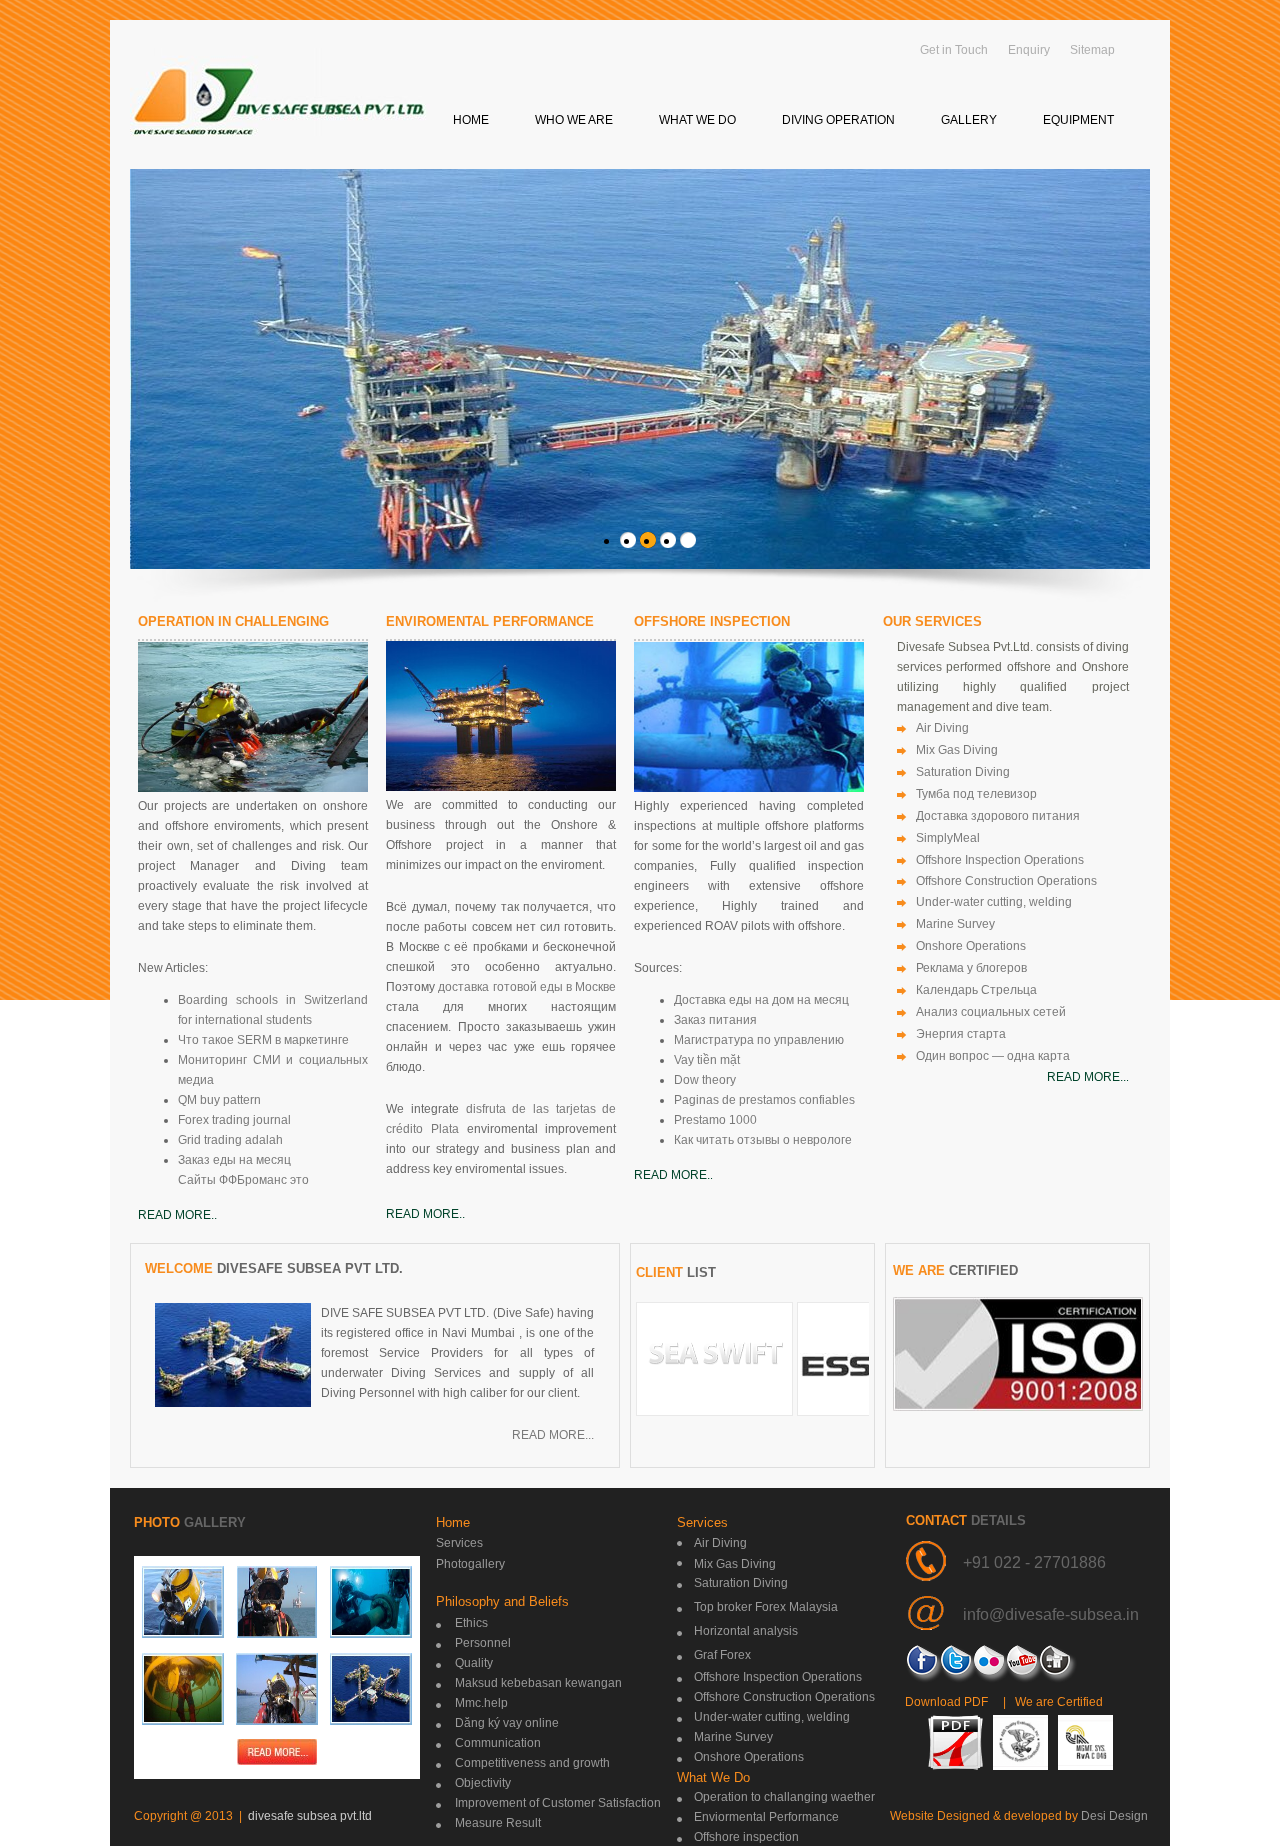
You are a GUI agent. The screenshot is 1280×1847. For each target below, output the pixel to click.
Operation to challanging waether (784, 1797)
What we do (697, 120)
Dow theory (705, 1080)
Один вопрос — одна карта (993, 1056)
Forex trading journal (234, 1120)
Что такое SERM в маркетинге (263, 1040)
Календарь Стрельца (976, 990)
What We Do (713, 1777)
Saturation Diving (963, 772)
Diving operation (838, 120)
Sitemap (1092, 50)
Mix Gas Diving (957, 750)
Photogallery (470, 1564)
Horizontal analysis (746, 1631)
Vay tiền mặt (707, 1060)
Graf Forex (722, 1655)
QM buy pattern (219, 1100)
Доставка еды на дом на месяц (761, 1000)
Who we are (574, 120)
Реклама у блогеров (971, 968)
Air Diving (942, 728)
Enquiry (1029, 50)
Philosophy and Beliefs (502, 1601)
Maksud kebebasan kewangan (538, 1683)
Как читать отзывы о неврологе (763, 1140)
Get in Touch (954, 50)
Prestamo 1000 (715, 1120)
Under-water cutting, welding (994, 902)
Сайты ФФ (207, 1180)
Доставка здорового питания (998, 816)
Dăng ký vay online (507, 1723)
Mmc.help (481, 1703)
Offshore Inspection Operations (1000, 860)
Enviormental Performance (766, 1817)
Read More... (553, 1435)
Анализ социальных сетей (991, 1012)
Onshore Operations (971, 946)
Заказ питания (715, 1020)
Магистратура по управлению (759, 1040)
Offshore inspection (746, 1837)
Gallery (969, 120)
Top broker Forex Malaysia (766, 1607)
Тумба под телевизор (976, 794)
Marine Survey (955, 924)
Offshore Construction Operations (1006, 881)
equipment (1078, 120)
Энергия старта (961, 1034)
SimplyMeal (948, 838)
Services (459, 1543)
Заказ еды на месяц (234, 1160)
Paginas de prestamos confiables (764, 1100)
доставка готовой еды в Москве (527, 987)
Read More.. (177, 1215)
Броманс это (273, 1180)
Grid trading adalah (230, 1140)
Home (471, 120)
